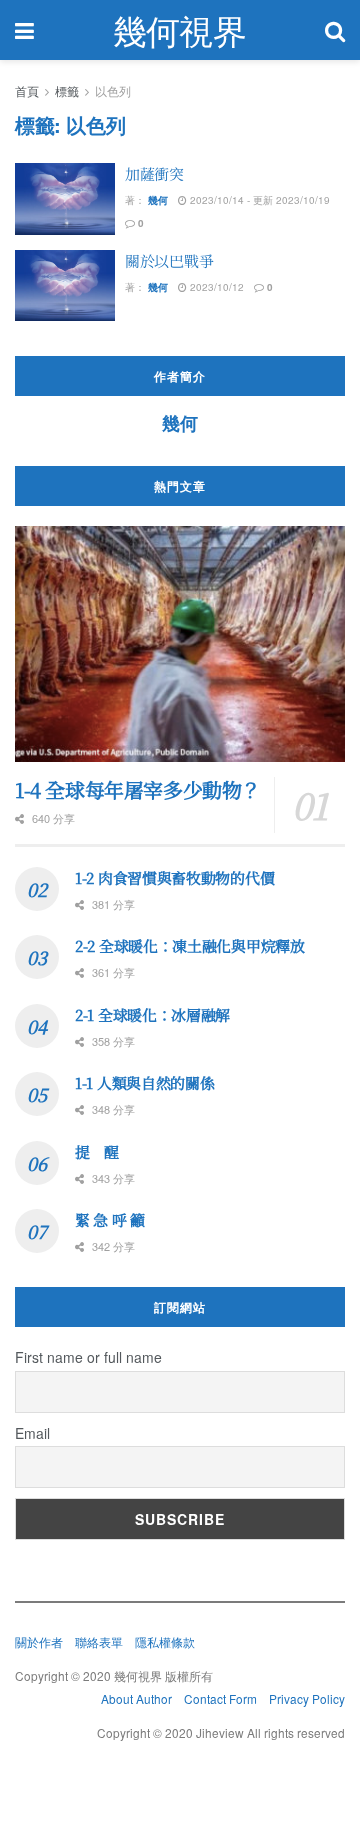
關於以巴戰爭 (169, 260)
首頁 (27, 90)
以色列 (113, 90)
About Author (136, 1698)
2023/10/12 (215, 287)
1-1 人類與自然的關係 (144, 1082)
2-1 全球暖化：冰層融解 (152, 1014)
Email (32, 1433)
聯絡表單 (99, 1641)
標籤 (67, 90)
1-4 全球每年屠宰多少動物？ (138, 789)
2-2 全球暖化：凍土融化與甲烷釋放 (190, 945)
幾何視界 (179, 30)
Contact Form (220, 1698)
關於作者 (39, 1641)
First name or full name (88, 1357)
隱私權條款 (165, 1641)
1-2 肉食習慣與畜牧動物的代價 (174, 877)
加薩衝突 (154, 173)
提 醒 (97, 1151)
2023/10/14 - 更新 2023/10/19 (258, 200)
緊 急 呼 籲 (110, 1219)
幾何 (158, 200)
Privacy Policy (307, 1698)
